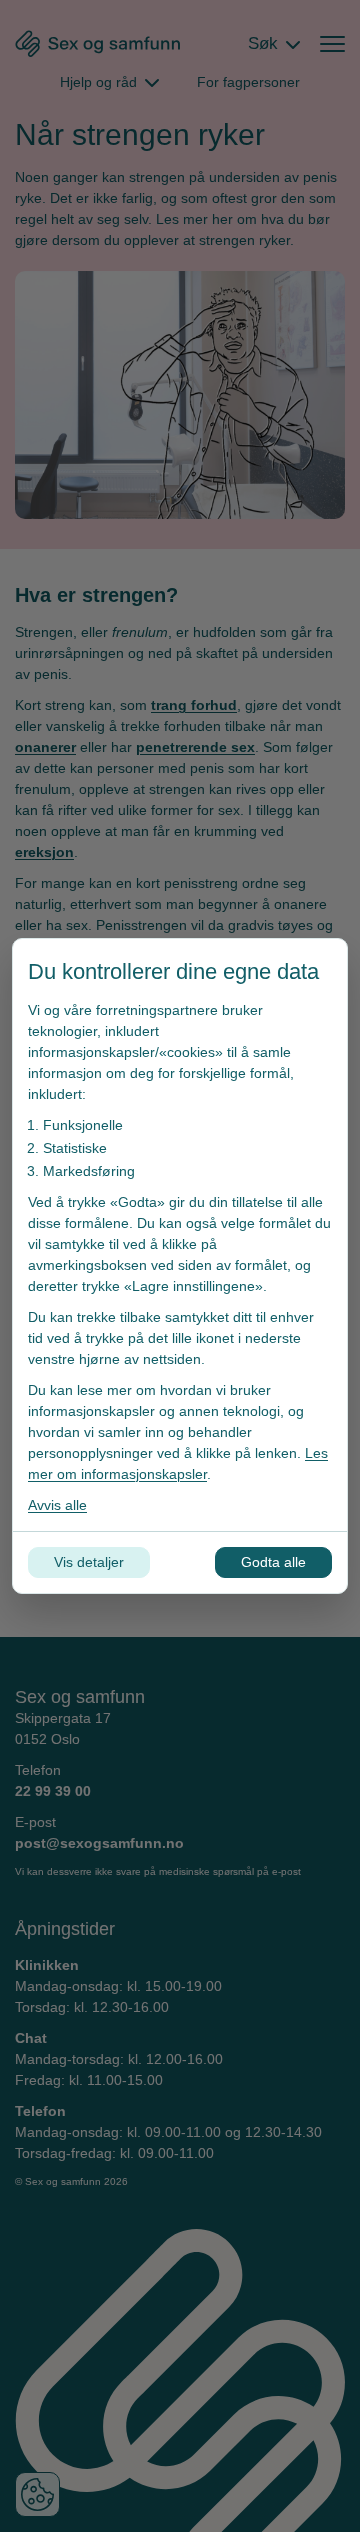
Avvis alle (57, 1505)
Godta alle (273, 1562)
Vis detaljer (89, 1562)
